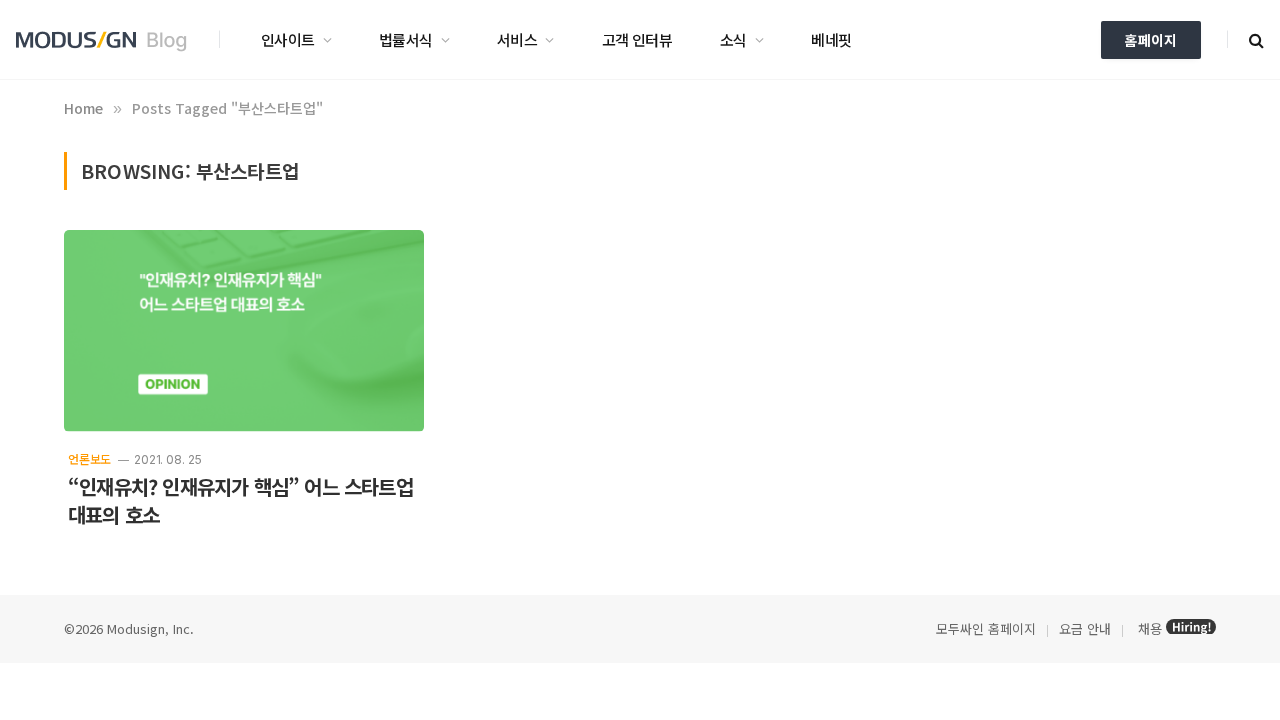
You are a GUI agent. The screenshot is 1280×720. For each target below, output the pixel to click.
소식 (733, 39)
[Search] (1254, 39)
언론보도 (89, 458)
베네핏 (831, 39)
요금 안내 (1085, 628)
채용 (1150, 628)
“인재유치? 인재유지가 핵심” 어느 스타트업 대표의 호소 (240, 501)
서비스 (517, 39)
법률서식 (406, 39)
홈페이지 (1151, 40)
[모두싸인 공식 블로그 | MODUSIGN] (108, 40)
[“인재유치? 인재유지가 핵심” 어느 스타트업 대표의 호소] (244, 331)
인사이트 (288, 39)
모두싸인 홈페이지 (984, 628)
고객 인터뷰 (637, 39)
